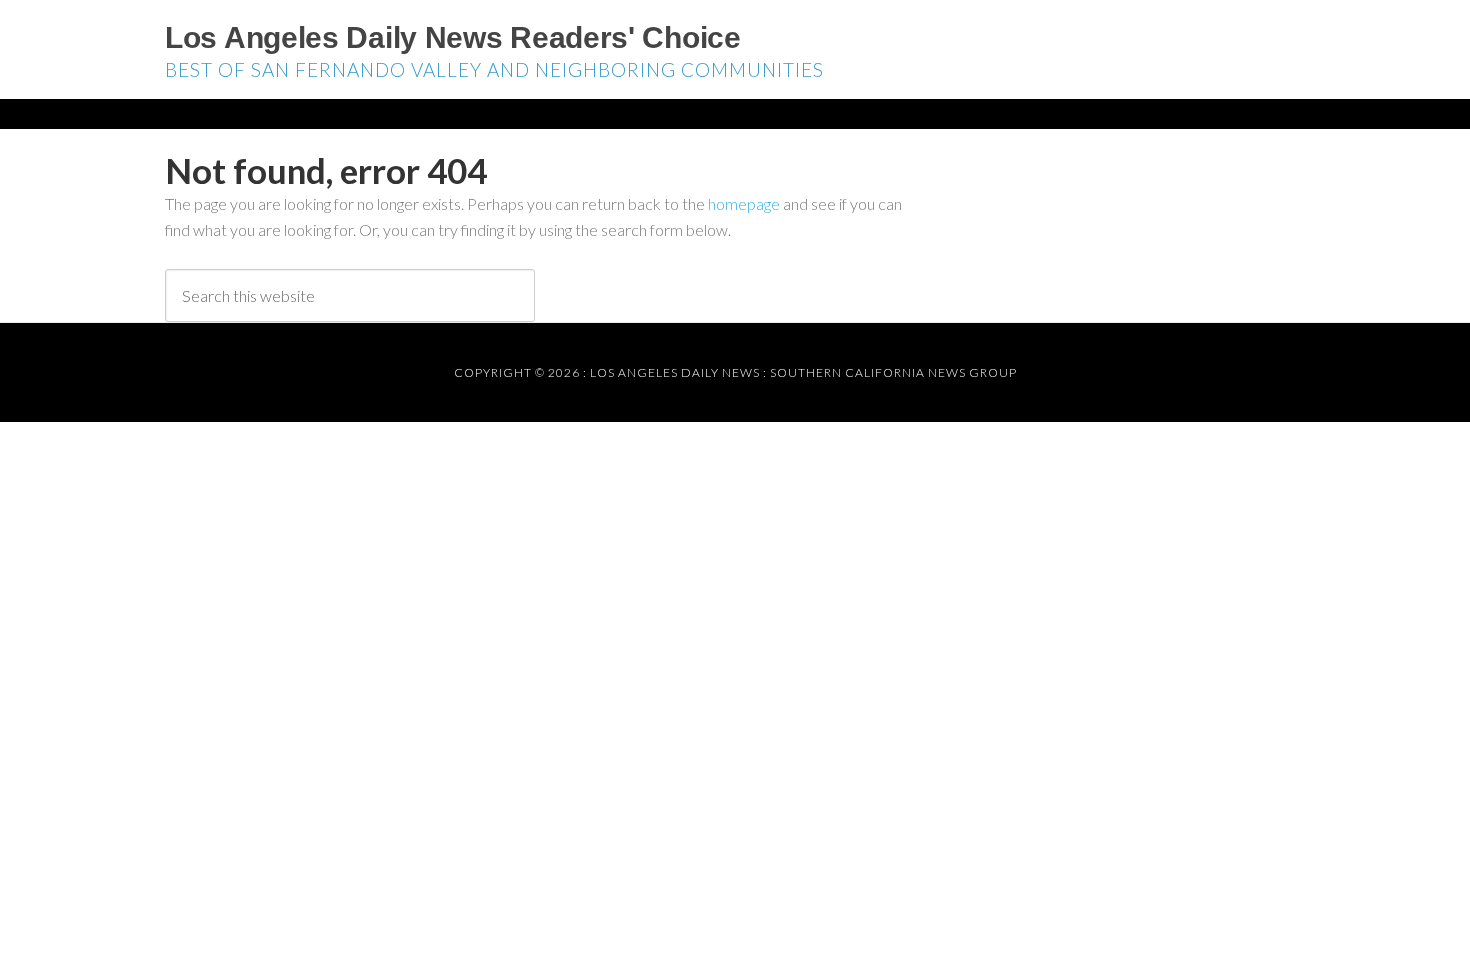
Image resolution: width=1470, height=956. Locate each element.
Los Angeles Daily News (675, 372)
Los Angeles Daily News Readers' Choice (453, 37)
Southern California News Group (893, 372)
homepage (744, 203)
